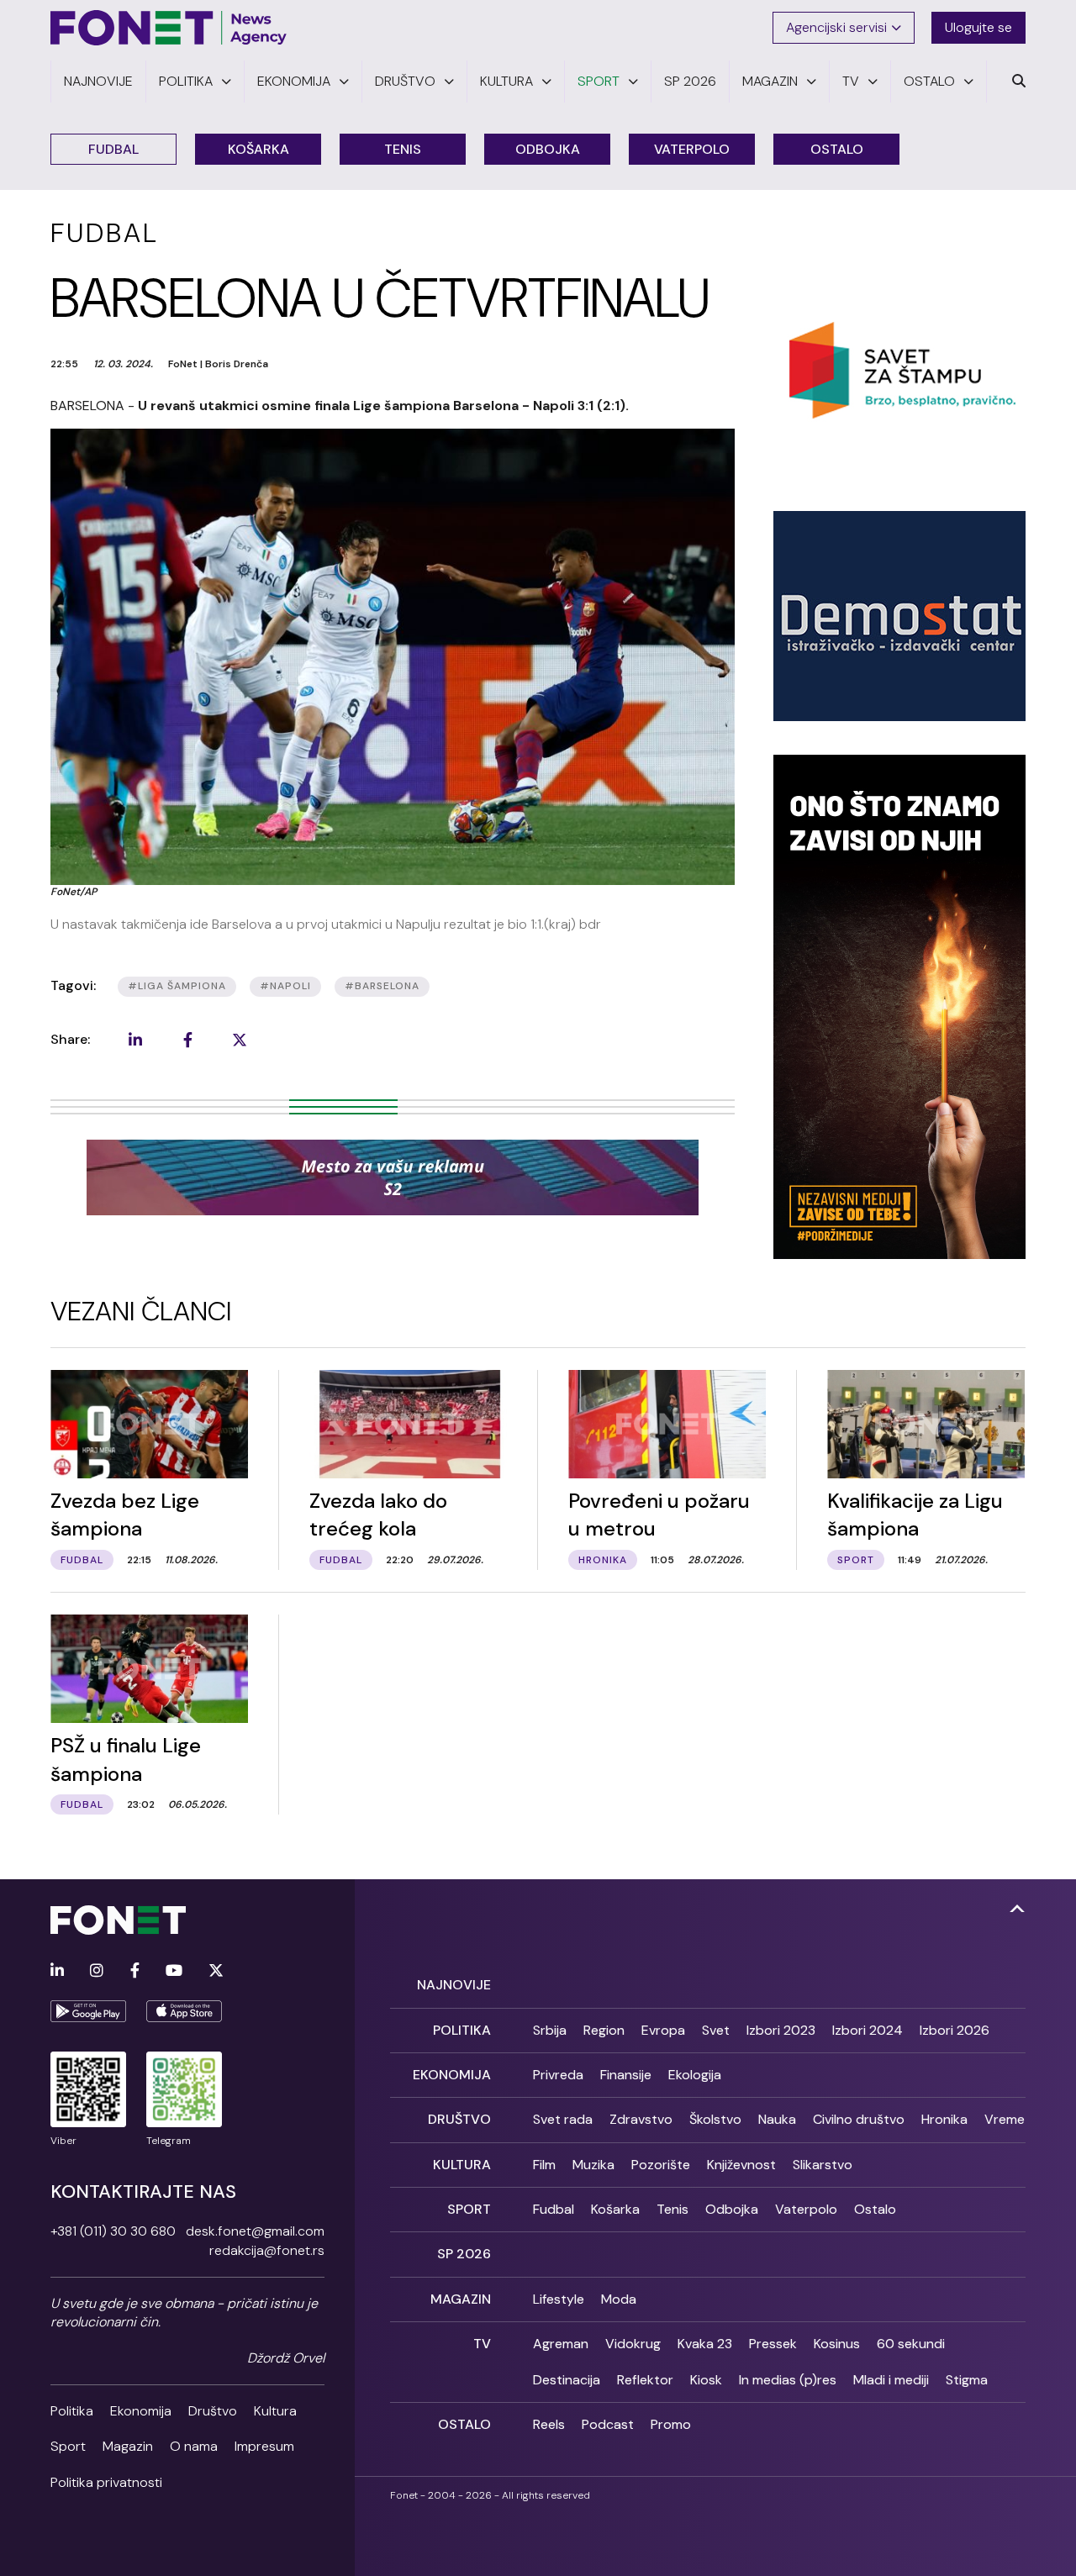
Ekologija (695, 2075)
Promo (671, 2424)
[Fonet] (169, 28)
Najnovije (454, 1985)
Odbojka (548, 149)
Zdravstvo (641, 2119)
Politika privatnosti (106, 2482)
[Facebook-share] (187, 1040)
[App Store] (184, 2011)
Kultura (275, 2411)
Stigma (967, 2380)
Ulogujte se (978, 27)
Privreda (558, 2075)
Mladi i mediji (891, 2380)
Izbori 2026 (955, 2030)
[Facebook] (135, 1971)
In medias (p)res (788, 2380)
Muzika (593, 2165)
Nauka (777, 2119)
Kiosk (706, 2380)
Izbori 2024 (868, 2030)
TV (482, 2344)
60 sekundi (911, 2344)
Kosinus (837, 2344)
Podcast (608, 2424)
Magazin (128, 2446)
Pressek (773, 2344)
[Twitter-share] (240, 1040)
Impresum (264, 2446)
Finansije (626, 2075)
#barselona (382, 986)
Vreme (1005, 2119)
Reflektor (645, 2380)
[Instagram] (97, 1971)
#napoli (285, 986)
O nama (194, 2446)
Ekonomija (141, 2411)
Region (604, 2030)
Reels (549, 2424)
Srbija (550, 2030)
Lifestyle (559, 2299)
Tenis (403, 149)
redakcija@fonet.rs (267, 2250)
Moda (619, 2299)
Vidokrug (633, 2344)
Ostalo (837, 149)
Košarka (258, 149)
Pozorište (661, 2165)
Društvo (213, 2411)
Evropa (663, 2030)
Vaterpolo (692, 149)
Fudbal (113, 149)
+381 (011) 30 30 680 (113, 2231)
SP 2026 (464, 2254)
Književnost (741, 2165)
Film (544, 2165)
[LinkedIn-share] (135, 1040)
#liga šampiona (177, 986)
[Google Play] (88, 2011)
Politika (72, 2411)
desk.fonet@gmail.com (255, 2231)
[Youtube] (174, 1971)
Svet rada (563, 2119)
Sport (68, 2446)
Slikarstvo (823, 2165)
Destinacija (567, 2380)
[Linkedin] (57, 1971)
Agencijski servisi (836, 27)
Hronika (944, 2119)
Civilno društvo (859, 2119)
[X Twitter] (216, 1971)
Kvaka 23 (705, 2344)
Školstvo (715, 2119)
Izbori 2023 (781, 2030)
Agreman (561, 2344)
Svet (716, 2030)
